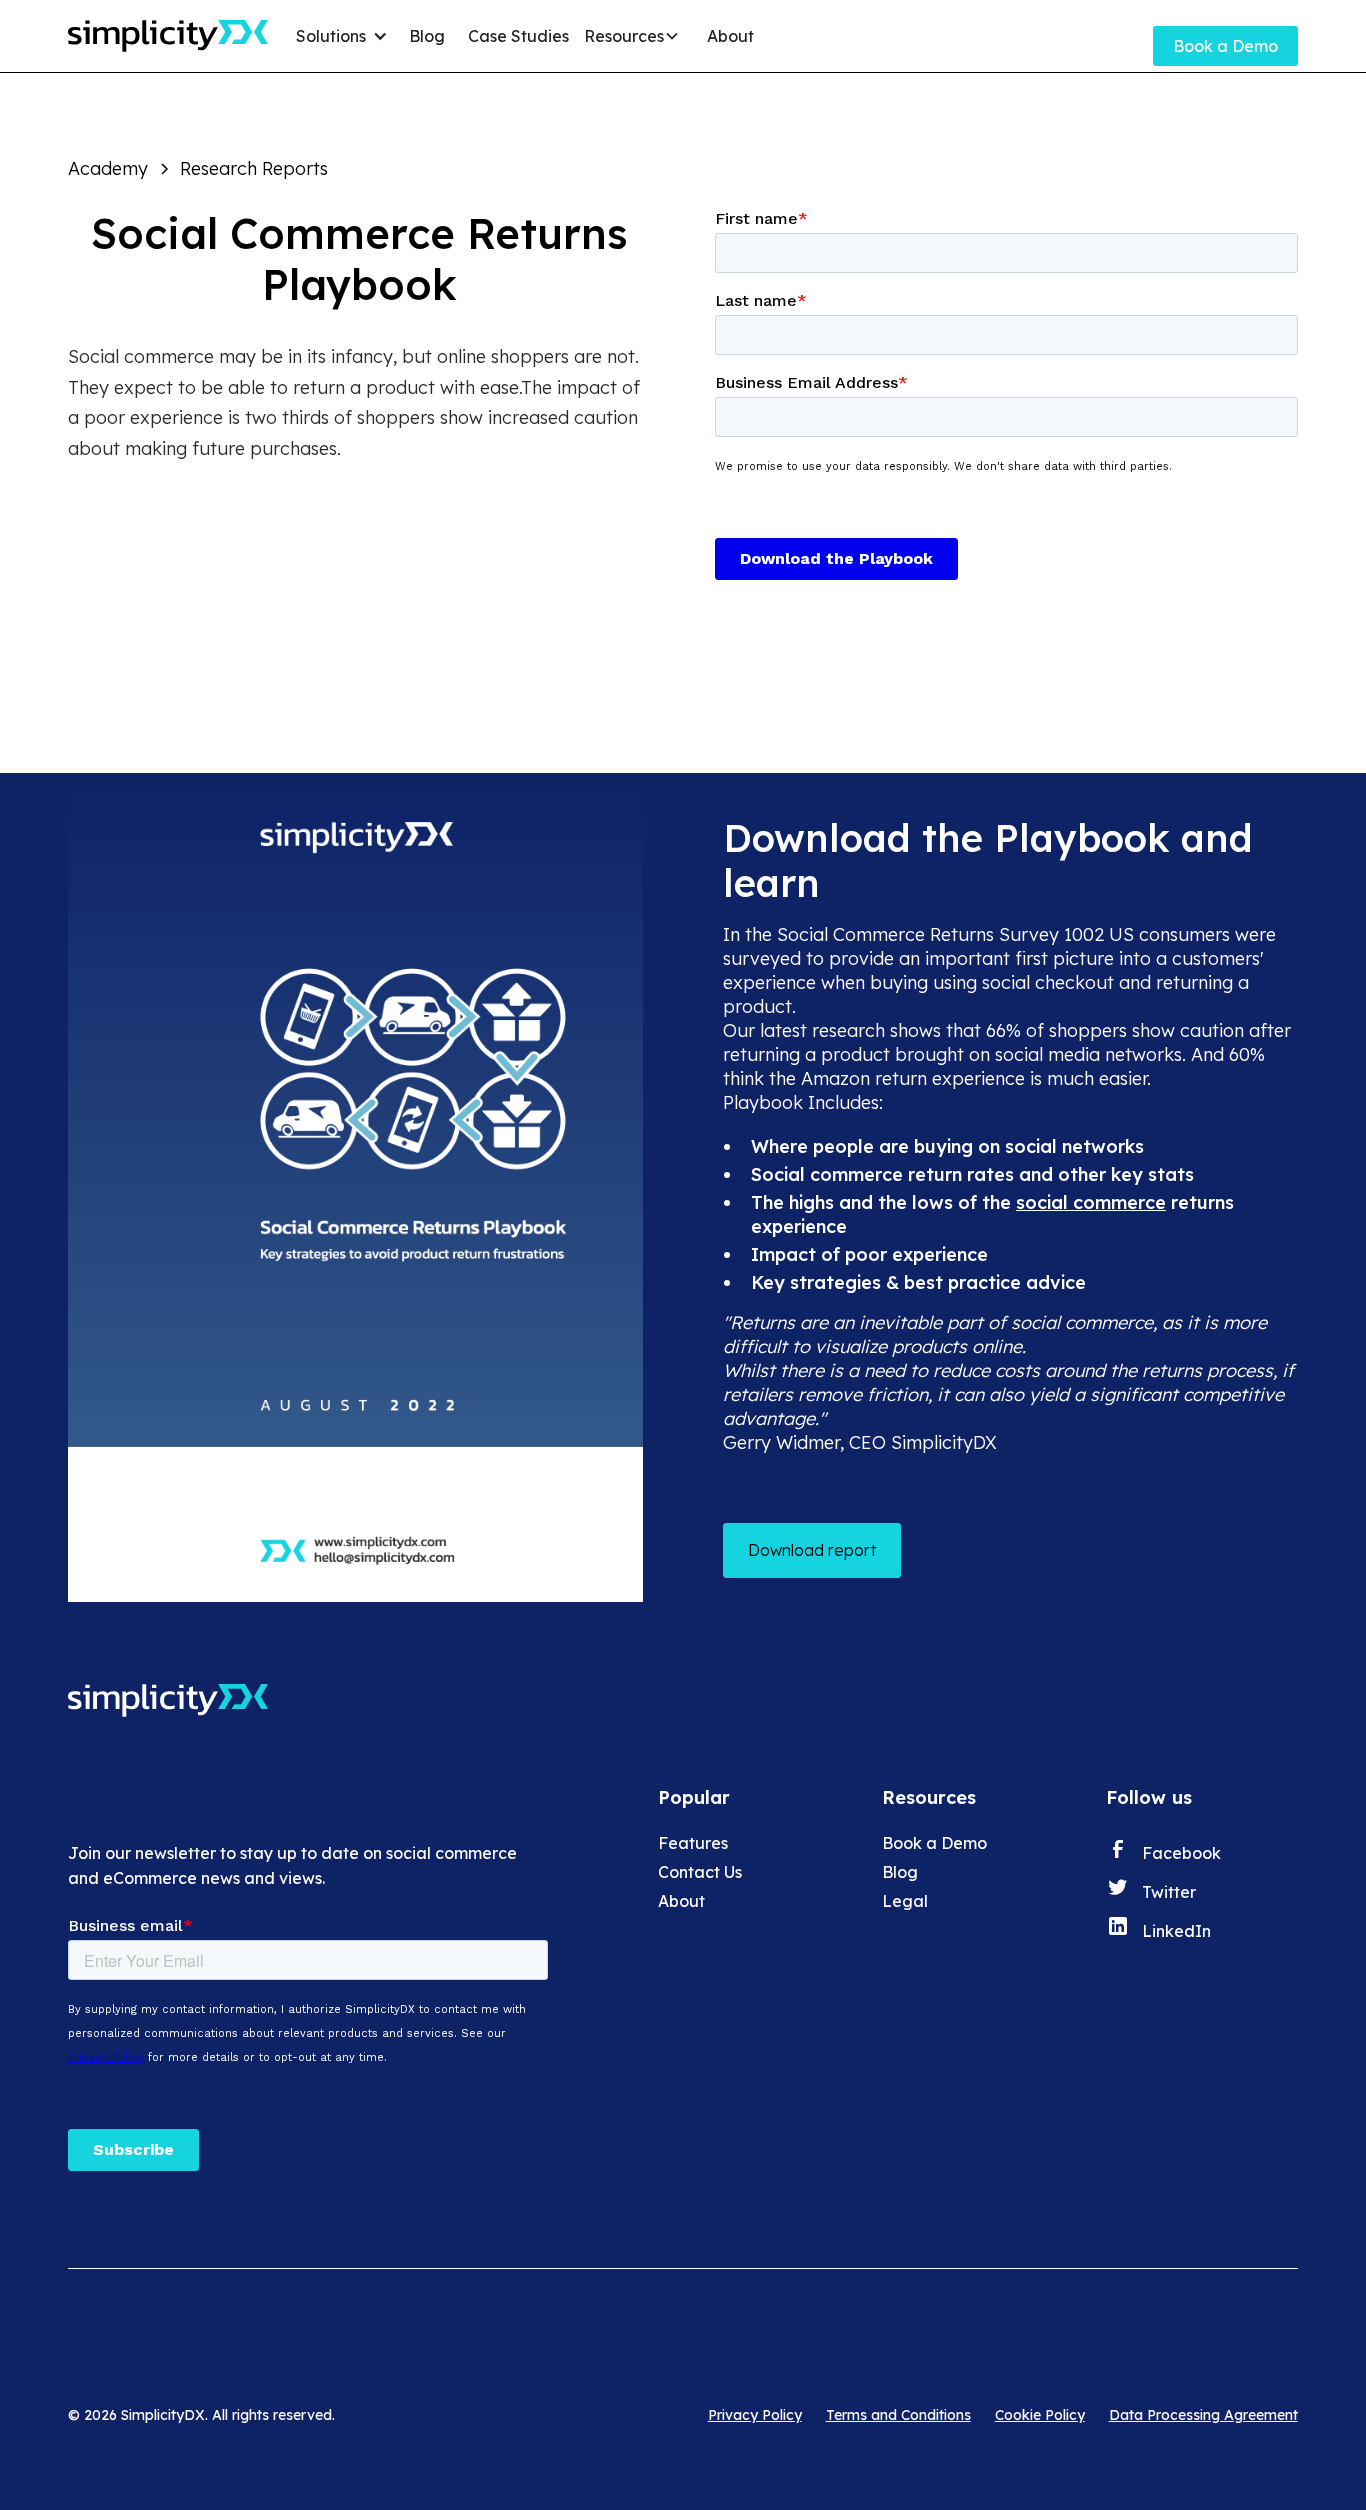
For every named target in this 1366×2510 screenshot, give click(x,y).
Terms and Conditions (898, 2415)
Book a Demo (1225, 46)
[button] (345, 36)
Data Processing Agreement (1203, 2415)
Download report (812, 1550)
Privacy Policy (755, 2415)
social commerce (1091, 1202)
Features (693, 1843)
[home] (168, 36)
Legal (905, 1901)
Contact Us (700, 1872)
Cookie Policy (1040, 2415)
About (730, 36)
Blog (427, 36)
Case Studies (518, 36)
